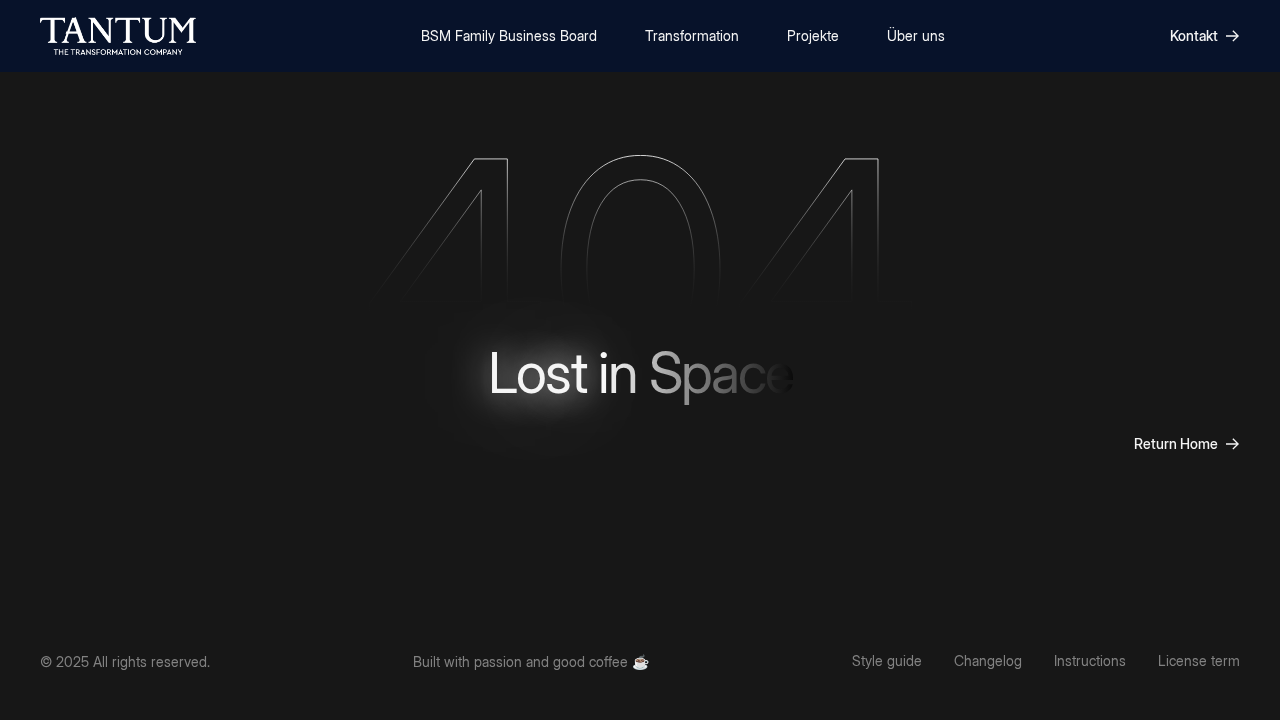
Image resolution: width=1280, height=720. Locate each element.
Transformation (692, 35)
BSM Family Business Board (509, 35)
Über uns (916, 35)
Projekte (813, 35)
